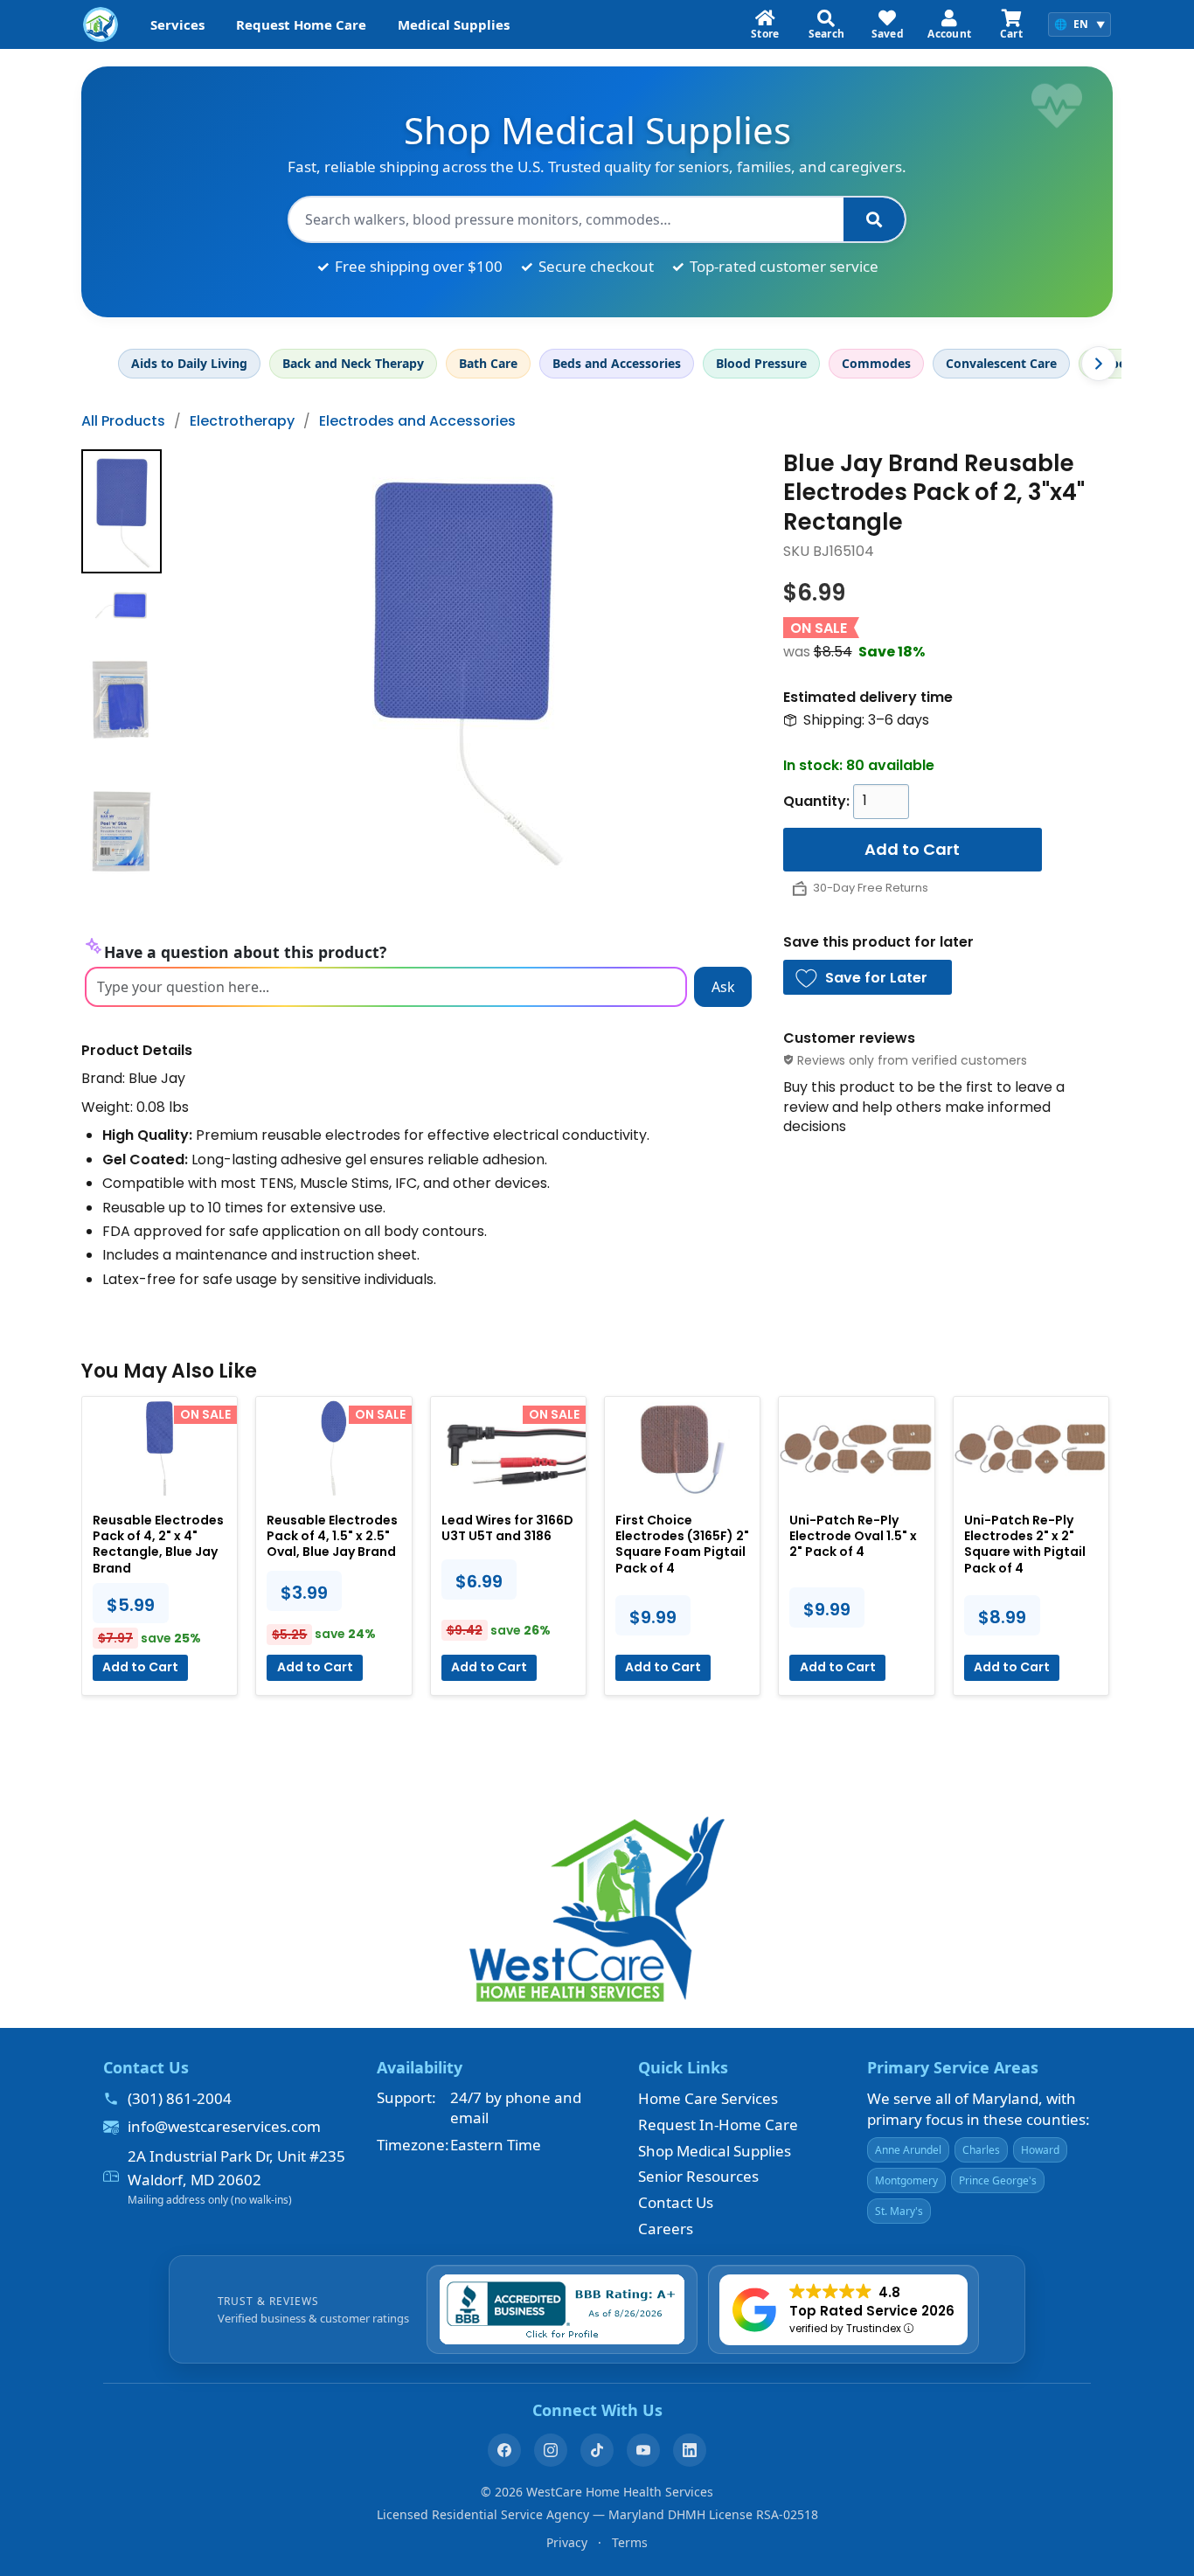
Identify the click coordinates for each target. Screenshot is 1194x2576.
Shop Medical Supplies (715, 2151)
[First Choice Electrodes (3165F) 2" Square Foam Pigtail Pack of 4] (682, 1448)
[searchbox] (566, 219)
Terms (630, 2542)
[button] (868, 977)
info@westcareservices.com (224, 2126)
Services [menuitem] (177, 24)
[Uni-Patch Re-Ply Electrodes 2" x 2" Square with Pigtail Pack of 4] (1031, 1448)
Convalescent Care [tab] (1001, 363)
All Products (123, 421)
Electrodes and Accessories (417, 421)
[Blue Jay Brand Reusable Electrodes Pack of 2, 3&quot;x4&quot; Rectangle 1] (121, 606)
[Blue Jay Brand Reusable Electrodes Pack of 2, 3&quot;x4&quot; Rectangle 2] (121, 700)
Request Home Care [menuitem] (301, 24)
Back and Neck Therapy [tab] (353, 363)
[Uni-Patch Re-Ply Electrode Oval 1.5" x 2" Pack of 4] (856, 1448)
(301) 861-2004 (180, 2098)
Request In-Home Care (718, 2125)
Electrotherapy (242, 421)
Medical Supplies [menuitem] (454, 24)
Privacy (567, 2542)
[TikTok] (597, 2450)
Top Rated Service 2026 (872, 2311)
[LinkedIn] (690, 2450)
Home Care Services (708, 2098)
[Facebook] (504, 2450)
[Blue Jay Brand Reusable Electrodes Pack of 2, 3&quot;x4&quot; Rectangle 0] (121, 511)
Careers (666, 2229)
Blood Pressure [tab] (761, 363)
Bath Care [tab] (488, 363)
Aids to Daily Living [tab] (189, 363)
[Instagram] (551, 2450)
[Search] (874, 219)
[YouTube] (643, 2450)
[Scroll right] (1099, 364)
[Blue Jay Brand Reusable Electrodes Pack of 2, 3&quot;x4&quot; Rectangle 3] (121, 831)
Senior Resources (698, 2176)
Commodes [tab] (876, 363)
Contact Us (676, 2202)
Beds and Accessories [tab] (617, 363)
